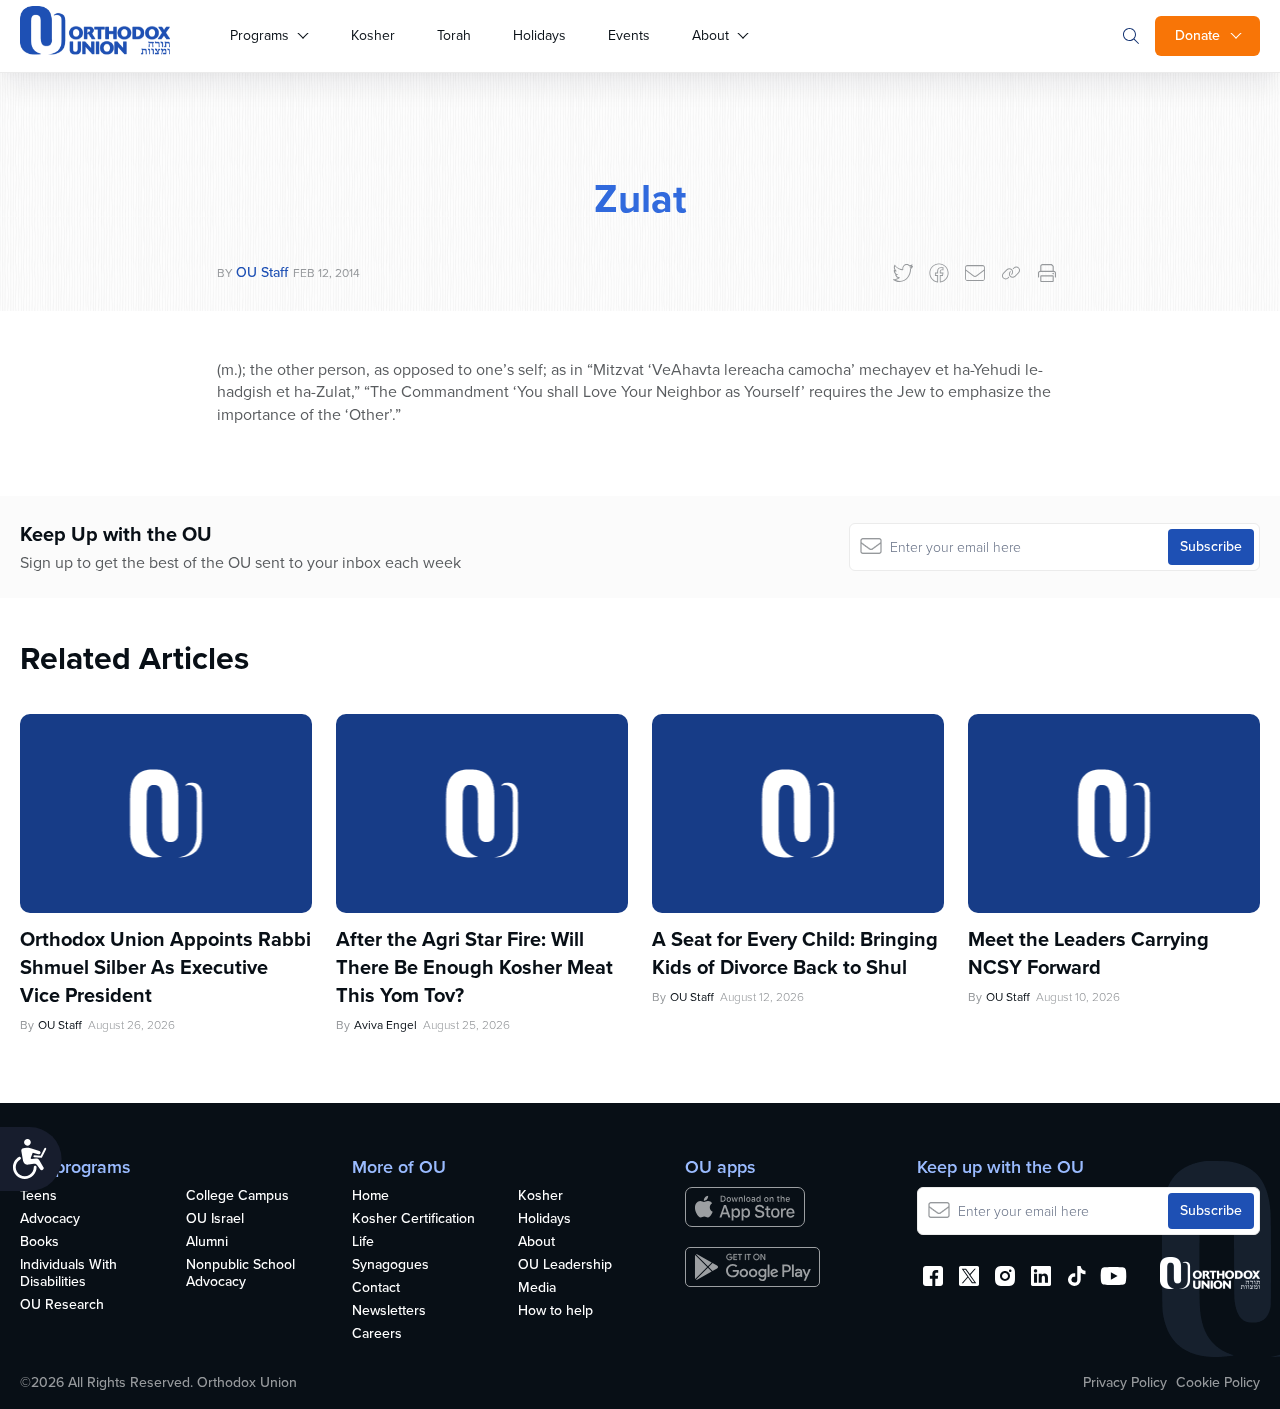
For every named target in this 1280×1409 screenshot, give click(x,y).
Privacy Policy (1125, 1383)
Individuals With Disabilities (68, 1274)
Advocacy (50, 1219)
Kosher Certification (413, 1219)
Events (629, 35)
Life (363, 1242)
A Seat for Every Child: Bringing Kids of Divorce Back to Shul (795, 953)
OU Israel (215, 1219)
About (710, 35)
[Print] (1047, 273)
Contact (376, 1288)
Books (39, 1242)
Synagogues (390, 1265)
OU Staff (262, 272)
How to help (555, 1311)
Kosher (373, 35)
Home (370, 1196)
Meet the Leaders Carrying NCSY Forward (1088, 953)
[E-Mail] (975, 273)
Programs (259, 35)
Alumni (207, 1242)
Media (537, 1288)
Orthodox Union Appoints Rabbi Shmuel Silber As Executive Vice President (165, 967)
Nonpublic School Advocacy (240, 1274)
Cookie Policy (1218, 1383)
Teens (38, 1196)
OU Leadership (565, 1265)
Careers (377, 1334)
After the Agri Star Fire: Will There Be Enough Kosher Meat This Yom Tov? (474, 967)
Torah (454, 35)
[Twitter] (903, 273)
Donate (1197, 35)
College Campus (237, 1196)
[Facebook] (939, 273)
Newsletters (389, 1311)
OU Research (62, 1305)
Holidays (539, 35)
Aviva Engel (385, 1025)
